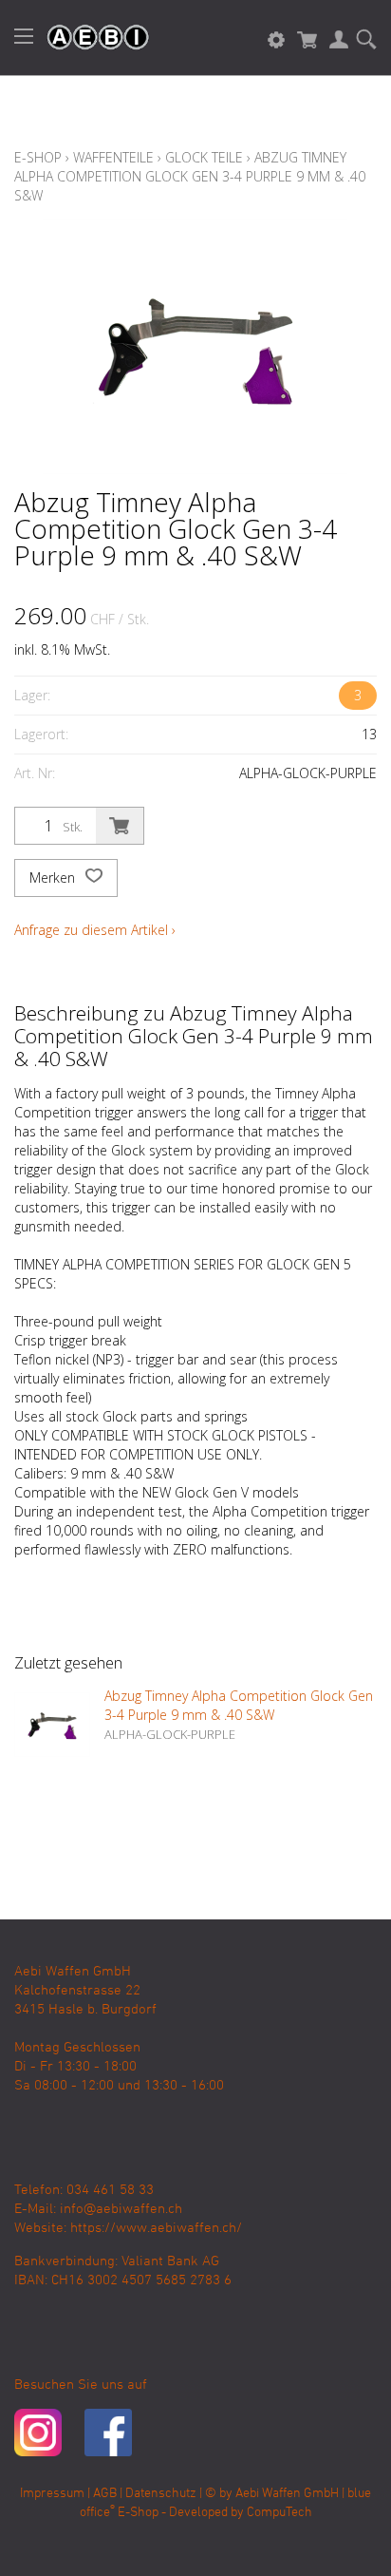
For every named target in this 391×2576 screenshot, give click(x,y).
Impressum (52, 2494)
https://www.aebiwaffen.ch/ (156, 2228)
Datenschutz (161, 2494)
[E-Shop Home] (88, 38)
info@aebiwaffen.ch (121, 2209)
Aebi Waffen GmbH (287, 2494)
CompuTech (279, 2513)
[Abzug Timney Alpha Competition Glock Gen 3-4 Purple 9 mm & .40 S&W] (52, 1725)
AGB (105, 2494)
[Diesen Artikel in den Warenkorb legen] (120, 826)
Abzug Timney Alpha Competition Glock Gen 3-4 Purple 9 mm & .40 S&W (190, 176)
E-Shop (38, 157)
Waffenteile (113, 157)
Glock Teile (204, 157)
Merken (54, 878)
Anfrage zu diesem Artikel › (95, 930)
